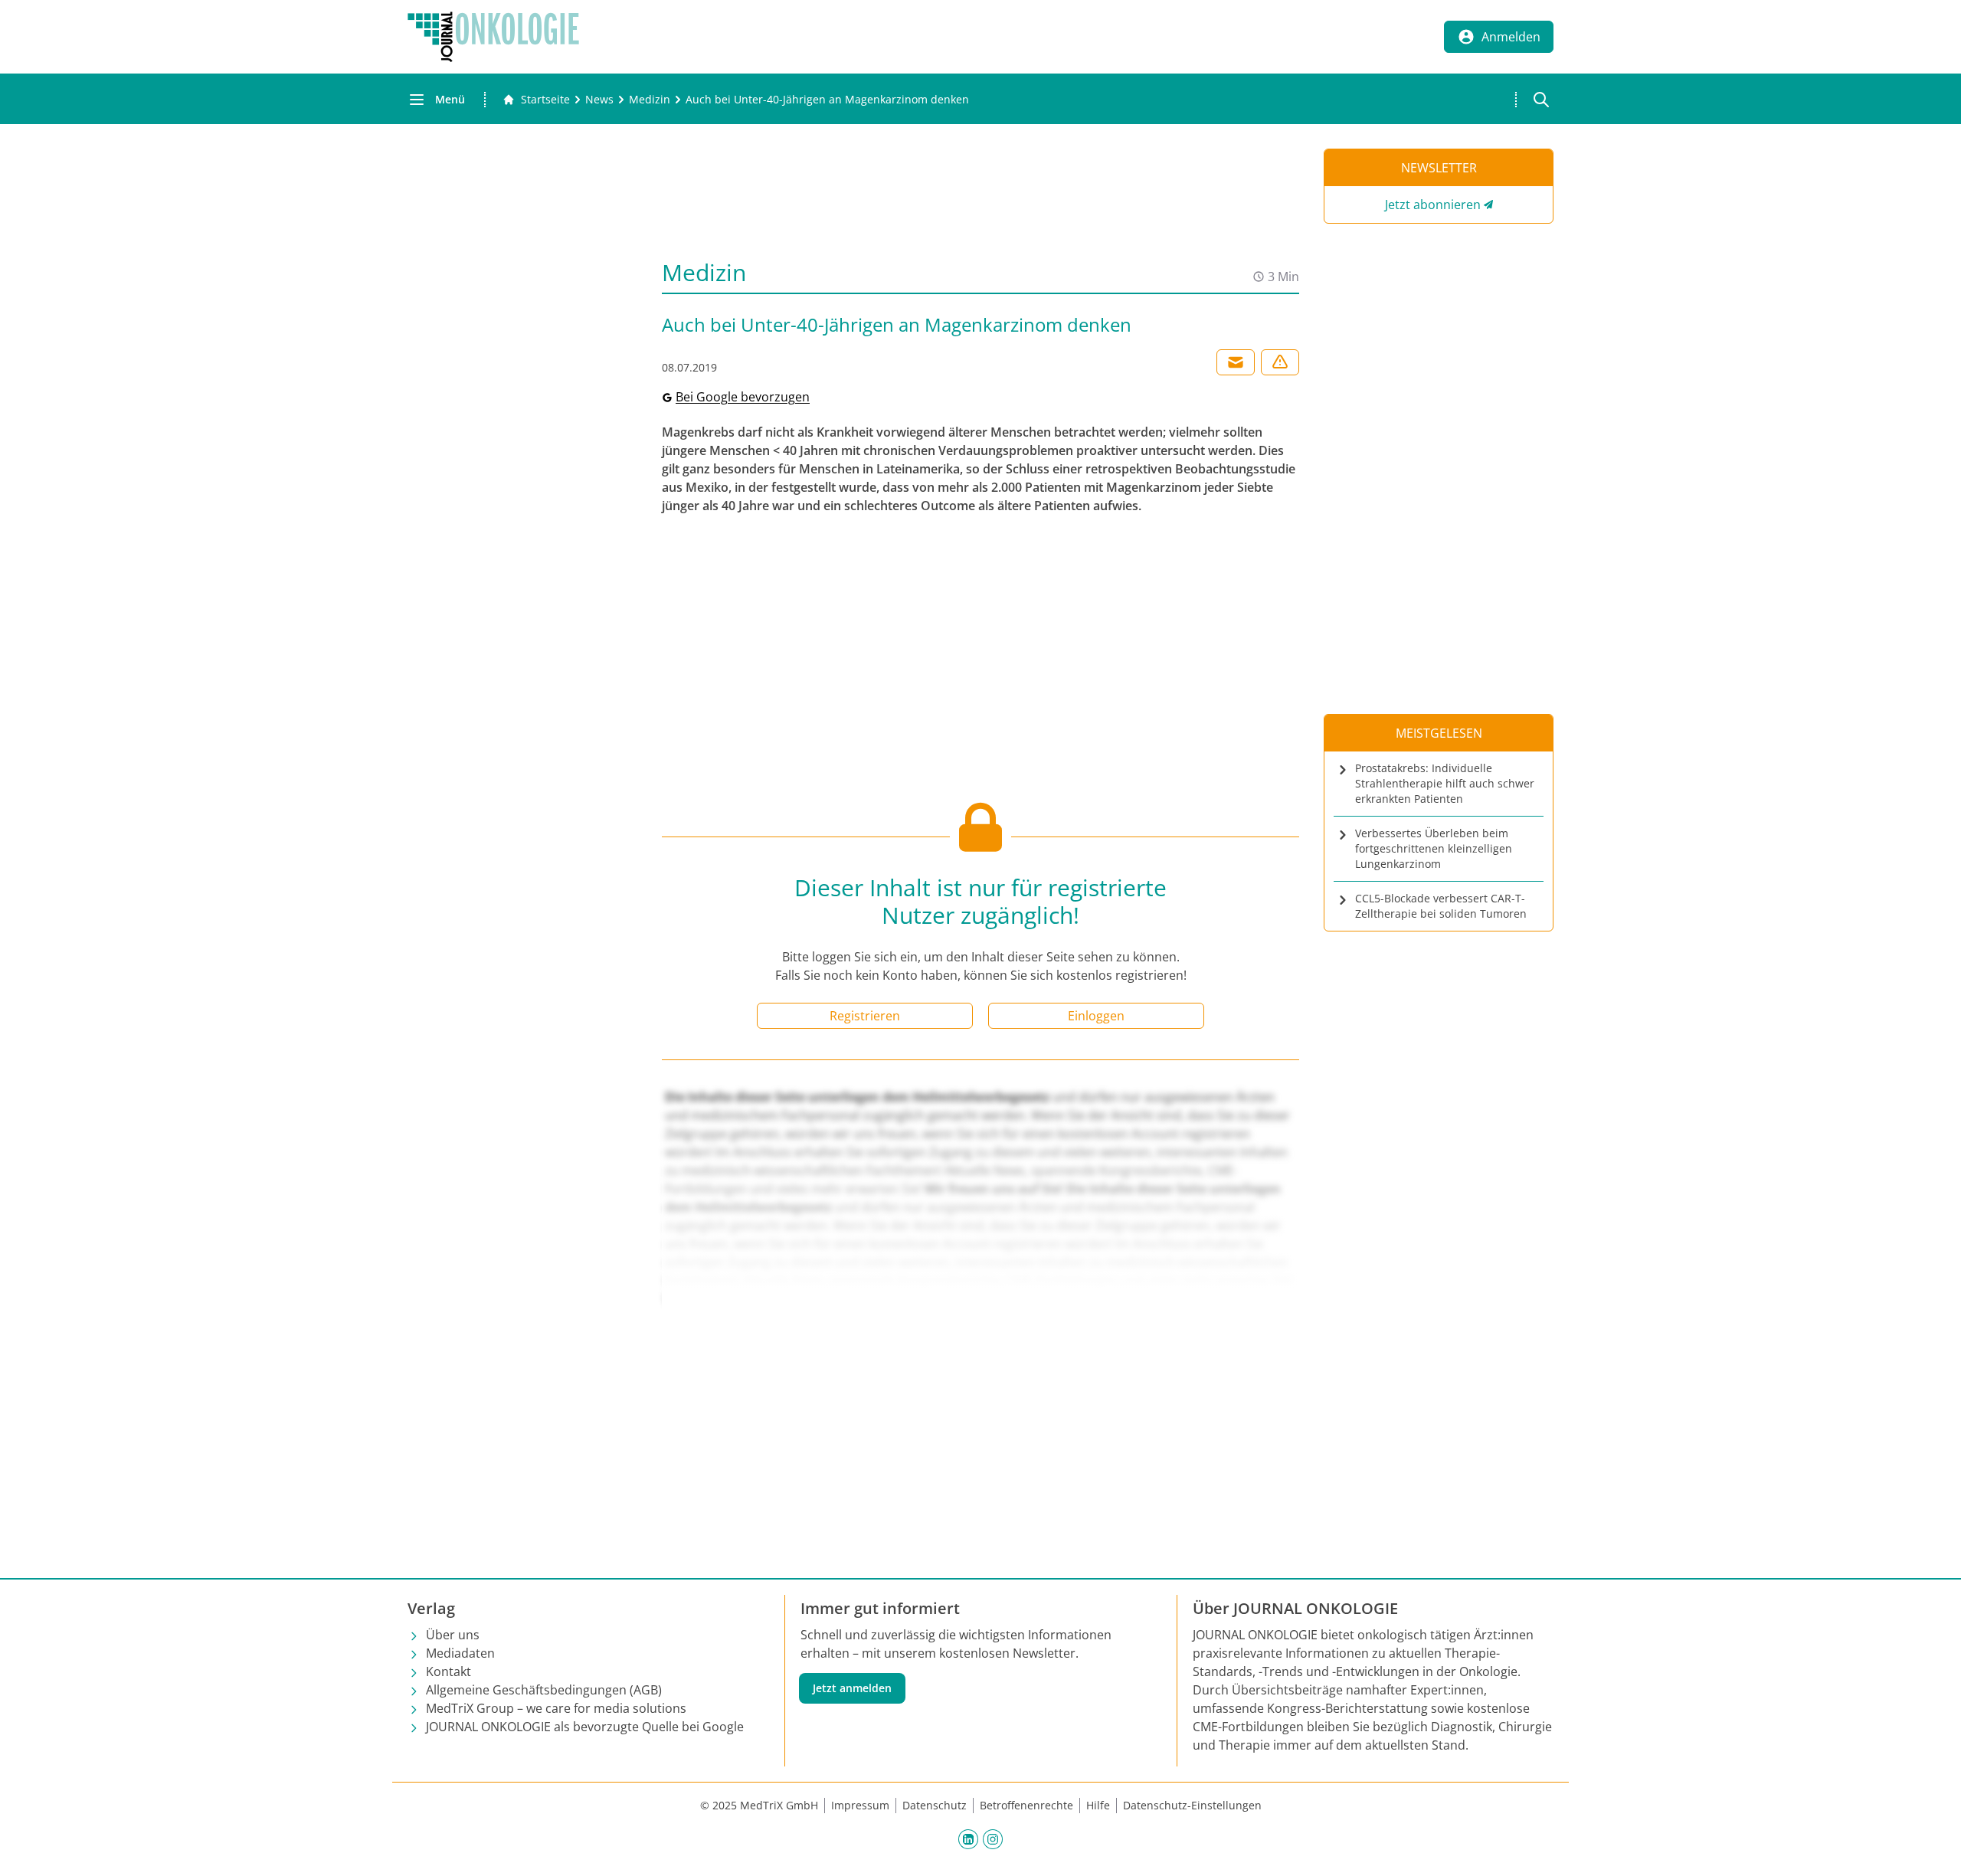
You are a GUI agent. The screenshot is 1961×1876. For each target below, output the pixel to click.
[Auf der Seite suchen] (1541, 100)
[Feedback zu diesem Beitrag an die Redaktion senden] (1280, 362)
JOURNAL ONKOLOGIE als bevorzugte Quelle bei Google (585, 1727)
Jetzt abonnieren (1433, 205)
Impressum (860, 1805)
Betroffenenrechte (1026, 1805)
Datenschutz (935, 1805)
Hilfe (1098, 1805)
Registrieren (865, 1016)
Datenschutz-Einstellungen (1192, 1805)
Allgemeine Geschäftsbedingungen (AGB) (544, 1690)
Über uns (453, 1635)
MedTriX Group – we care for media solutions (556, 1708)
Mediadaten (460, 1653)
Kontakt (449, 1671)
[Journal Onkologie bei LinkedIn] (968, 1838)
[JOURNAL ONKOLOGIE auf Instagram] (993, 1838)
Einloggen (1096, 1016)
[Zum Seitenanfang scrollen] (1933, 1848)
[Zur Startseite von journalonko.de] (493, 37)
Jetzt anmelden (852, 1688)
